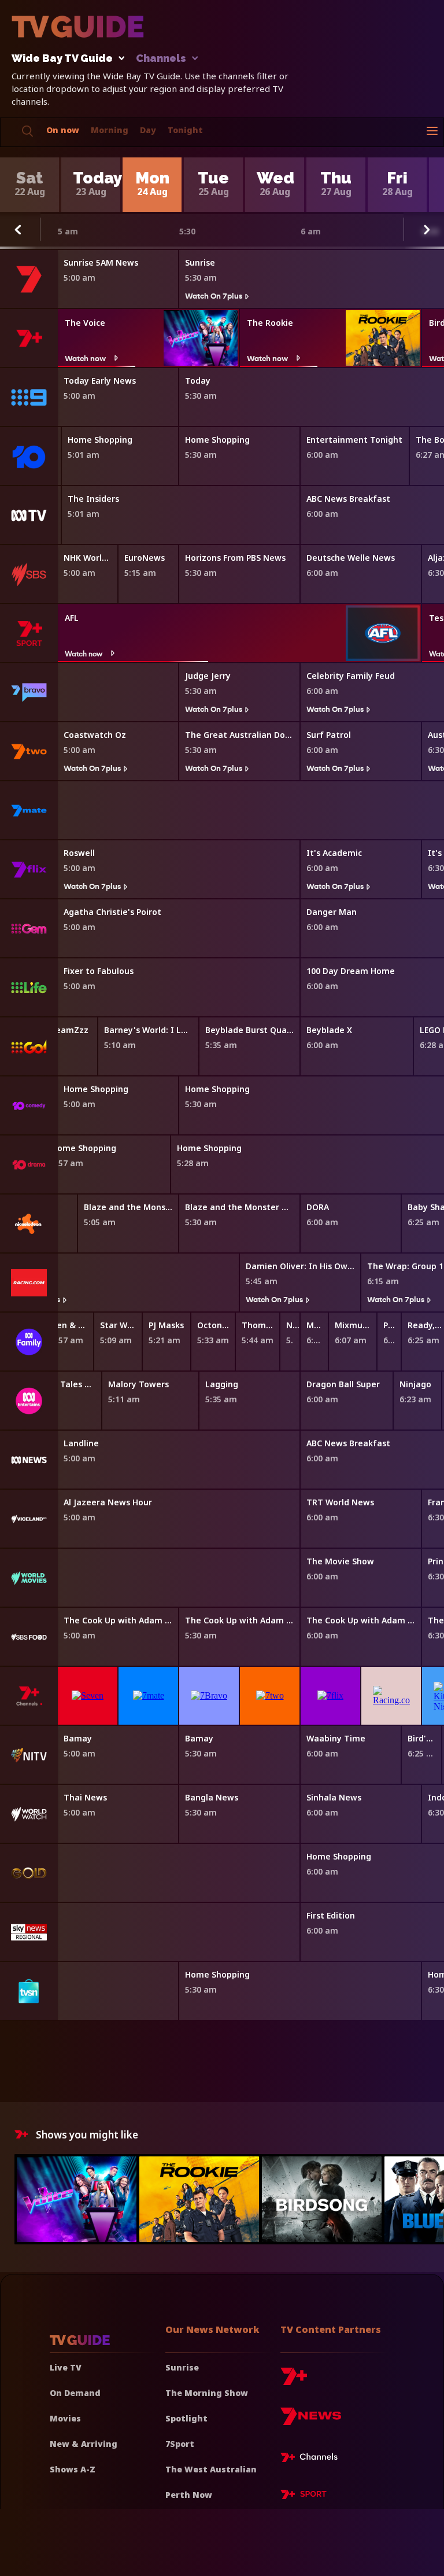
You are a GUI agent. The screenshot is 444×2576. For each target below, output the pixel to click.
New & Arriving (84, 2444)
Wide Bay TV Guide (62, 59)
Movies (65, 2418)
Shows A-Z (73, 2469)
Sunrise (182, 2367)
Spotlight (186, 2418)
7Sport (180, 2444)
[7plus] (294, 2381)
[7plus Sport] (304, 2496)
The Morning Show (207, 2393)
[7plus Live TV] (312, 2459)
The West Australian (211, 2469)
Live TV (66, 2367)
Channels (161, 59)
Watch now (85, 358)
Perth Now (189, 2495)
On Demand (75, 2393)
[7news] (311, 2421)
